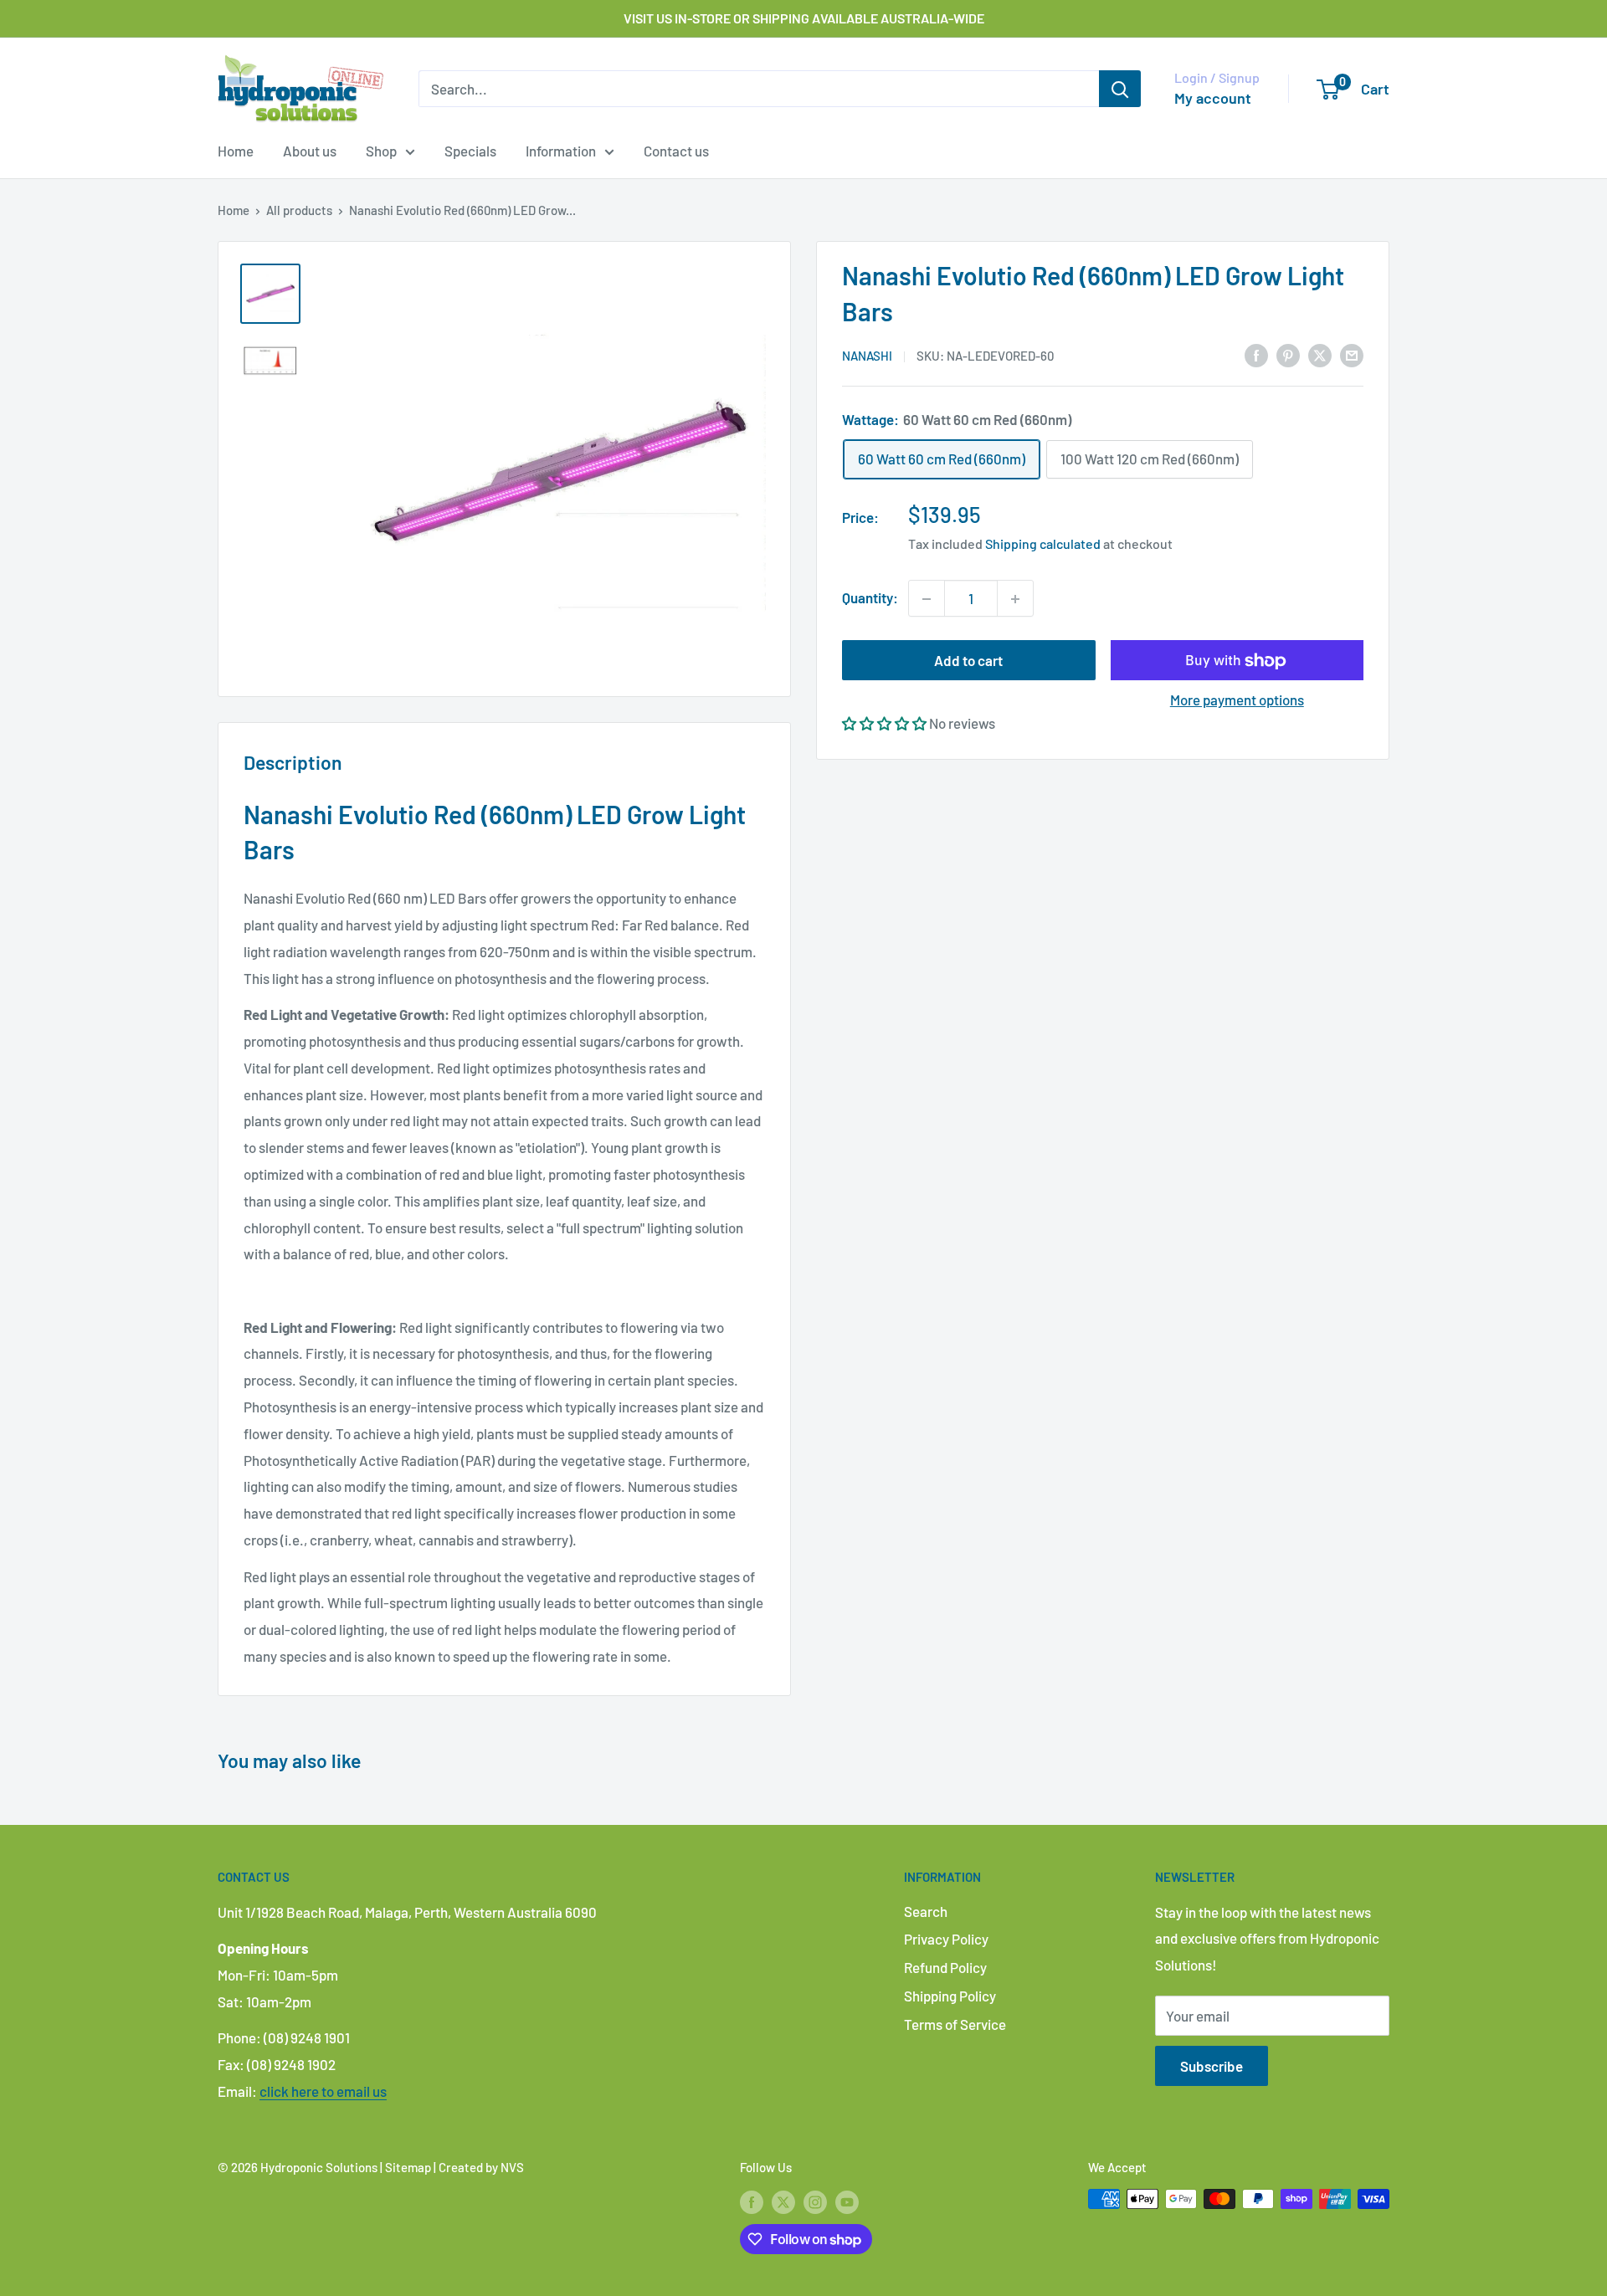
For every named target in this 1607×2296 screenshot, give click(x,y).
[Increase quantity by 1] (1015, 599)
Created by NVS (481, 2167)
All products (299, 210)
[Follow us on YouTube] (847, 2201)
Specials (470, 151)
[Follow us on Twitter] (783, 2201)
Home (236, 151)
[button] (884, 723)
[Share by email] (1352, 354)
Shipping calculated (1043, 544)
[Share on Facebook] (1256, 354)
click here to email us (323, 2091)
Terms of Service (955, 2024)
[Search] (1120, 89)
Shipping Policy (950, 1996)
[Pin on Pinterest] (1288, 354)
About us (310, 151)
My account (1213, 98)
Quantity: (870, 598)
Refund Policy (945, 1967)
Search (926, 1911)
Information (561, 151)
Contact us (676, 151)
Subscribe (1212, 2066)
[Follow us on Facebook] (752, 2201)
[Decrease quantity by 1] (927, 599)
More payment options (1237, 700)
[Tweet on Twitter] (1320, 354)
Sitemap (408, 2167)
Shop (381, 151)
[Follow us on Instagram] (815, 2201)
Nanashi (867, 356)
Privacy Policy (946, 1939)
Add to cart (968, 661)
